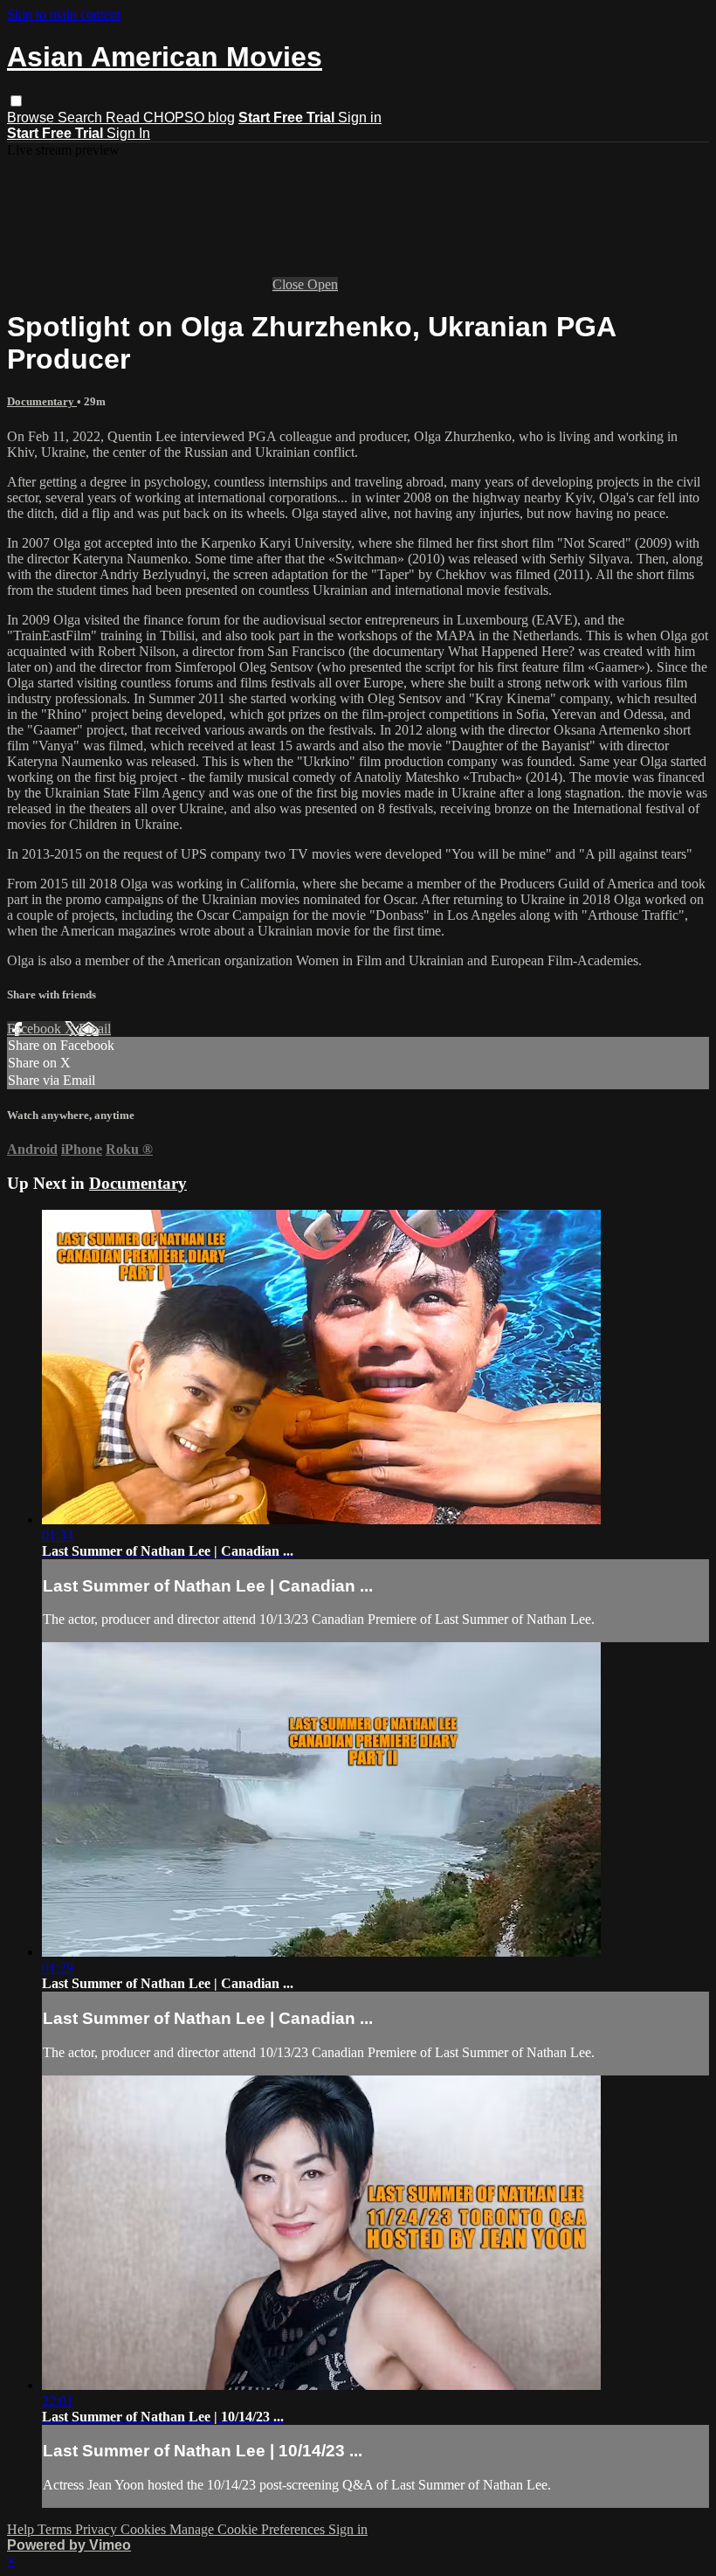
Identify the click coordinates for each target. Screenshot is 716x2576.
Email (95, 1029)
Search (82, 117)
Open (323, 284)
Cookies (145, 2529)
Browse (32, 117)
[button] (16, 101)
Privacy (98, 2529)
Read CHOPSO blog (170, 117)
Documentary (42, 401)
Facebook (36, 1029)
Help (22, 2529)
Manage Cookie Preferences (249, 2529)
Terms (56, 2529)
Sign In (128, 133)
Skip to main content (64, 14)
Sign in (360, 117)
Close (290, 284)
